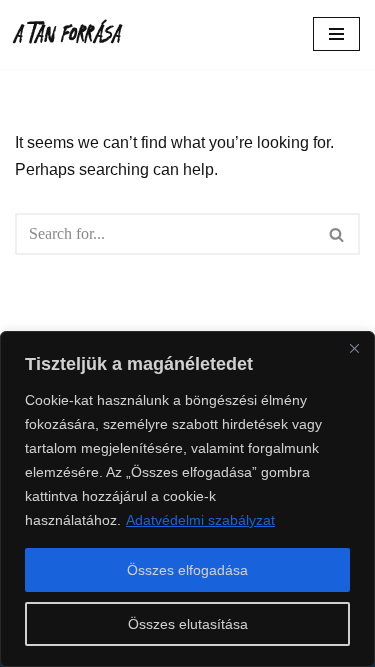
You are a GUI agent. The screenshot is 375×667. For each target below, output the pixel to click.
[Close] (354, 348)
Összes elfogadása (187, 570)
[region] (187, 499)
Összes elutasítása (188, 624)
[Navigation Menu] (336, 34)
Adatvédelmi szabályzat (200, 520)
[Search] (337, 234)
